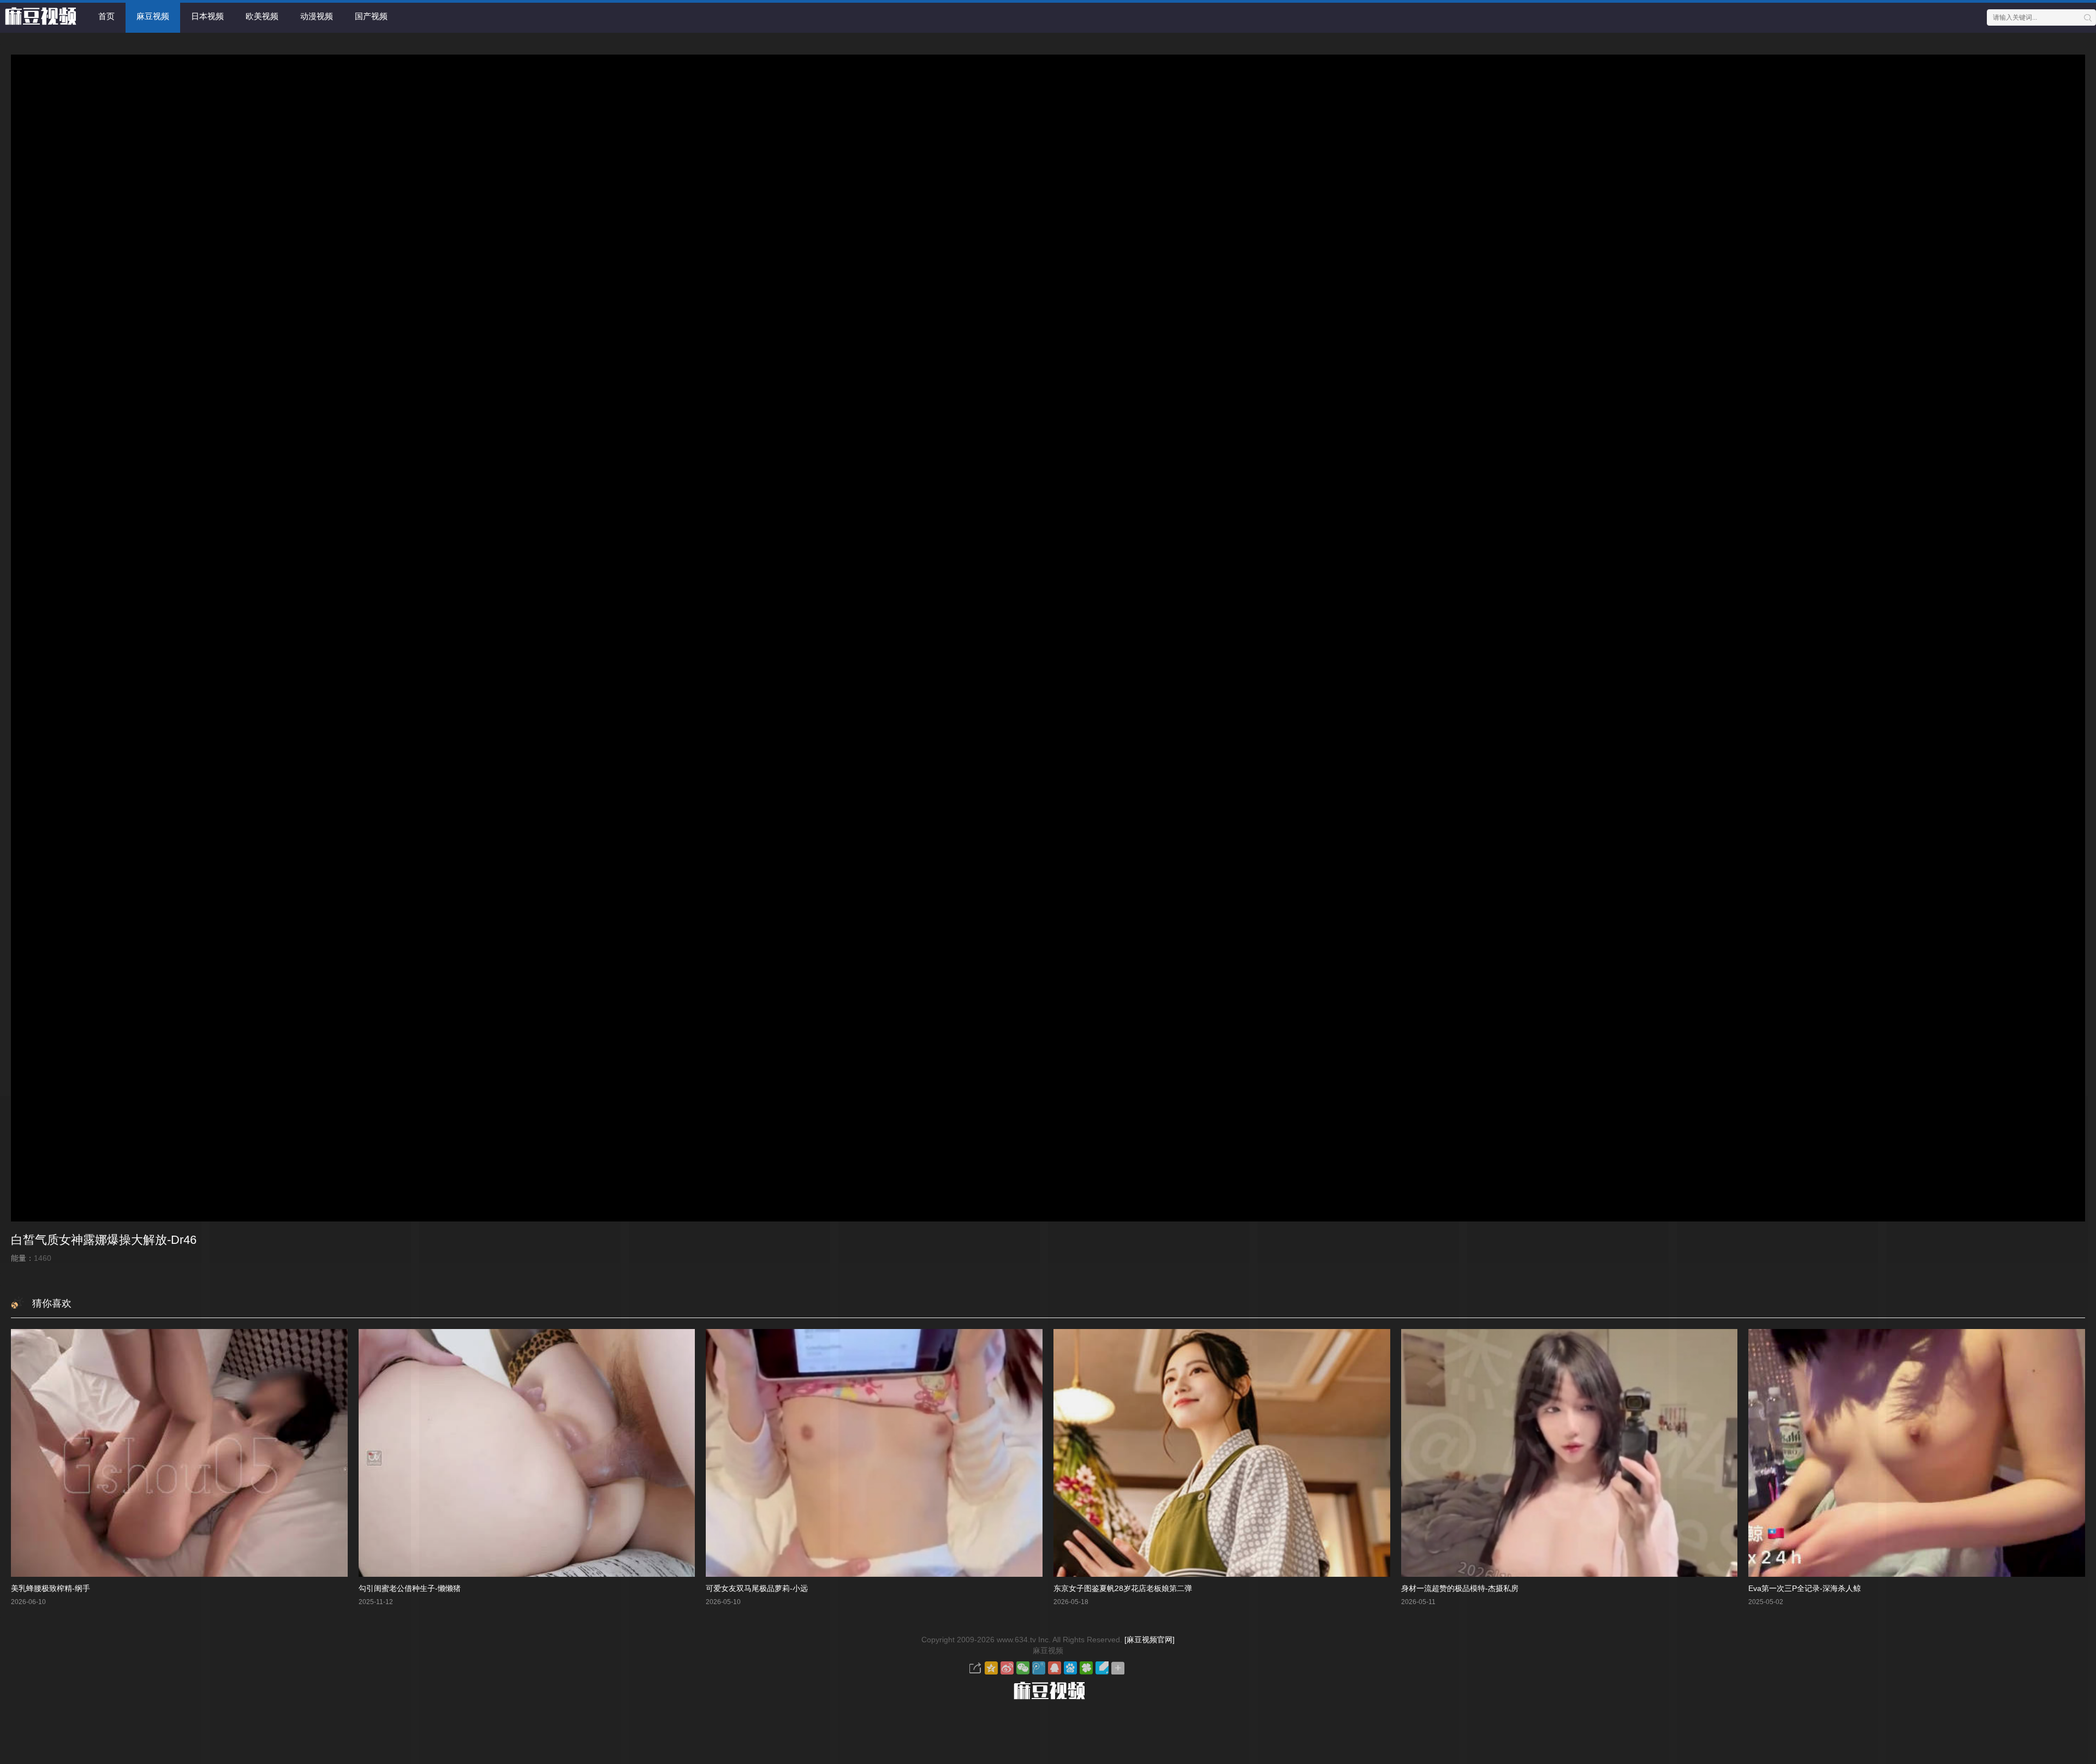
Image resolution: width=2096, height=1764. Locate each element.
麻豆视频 (153, 16)
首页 (106, 16)
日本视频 (207, 16)
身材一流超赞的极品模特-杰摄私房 (1460, 1588)
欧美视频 (262, 16)
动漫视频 (317, 16)
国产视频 (371, 16)
